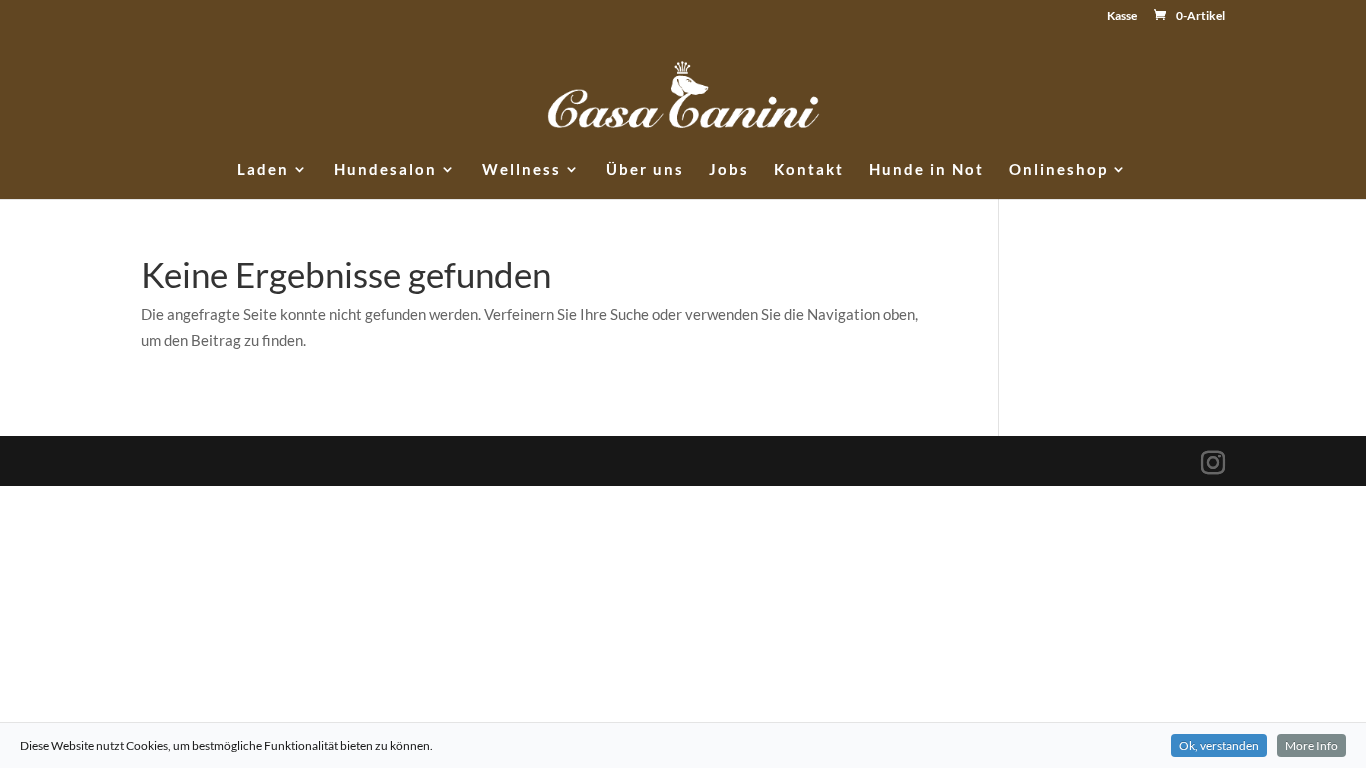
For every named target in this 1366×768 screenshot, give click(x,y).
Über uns (645, 170)
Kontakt (809, 170)
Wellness (521, 170)
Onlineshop (1058, 170)
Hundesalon (385, 170)
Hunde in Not (926, 170)
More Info (1311, 745)
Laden (263, 170)
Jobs (729, 170)
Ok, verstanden (1219, 745)
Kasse (1122, 16)
